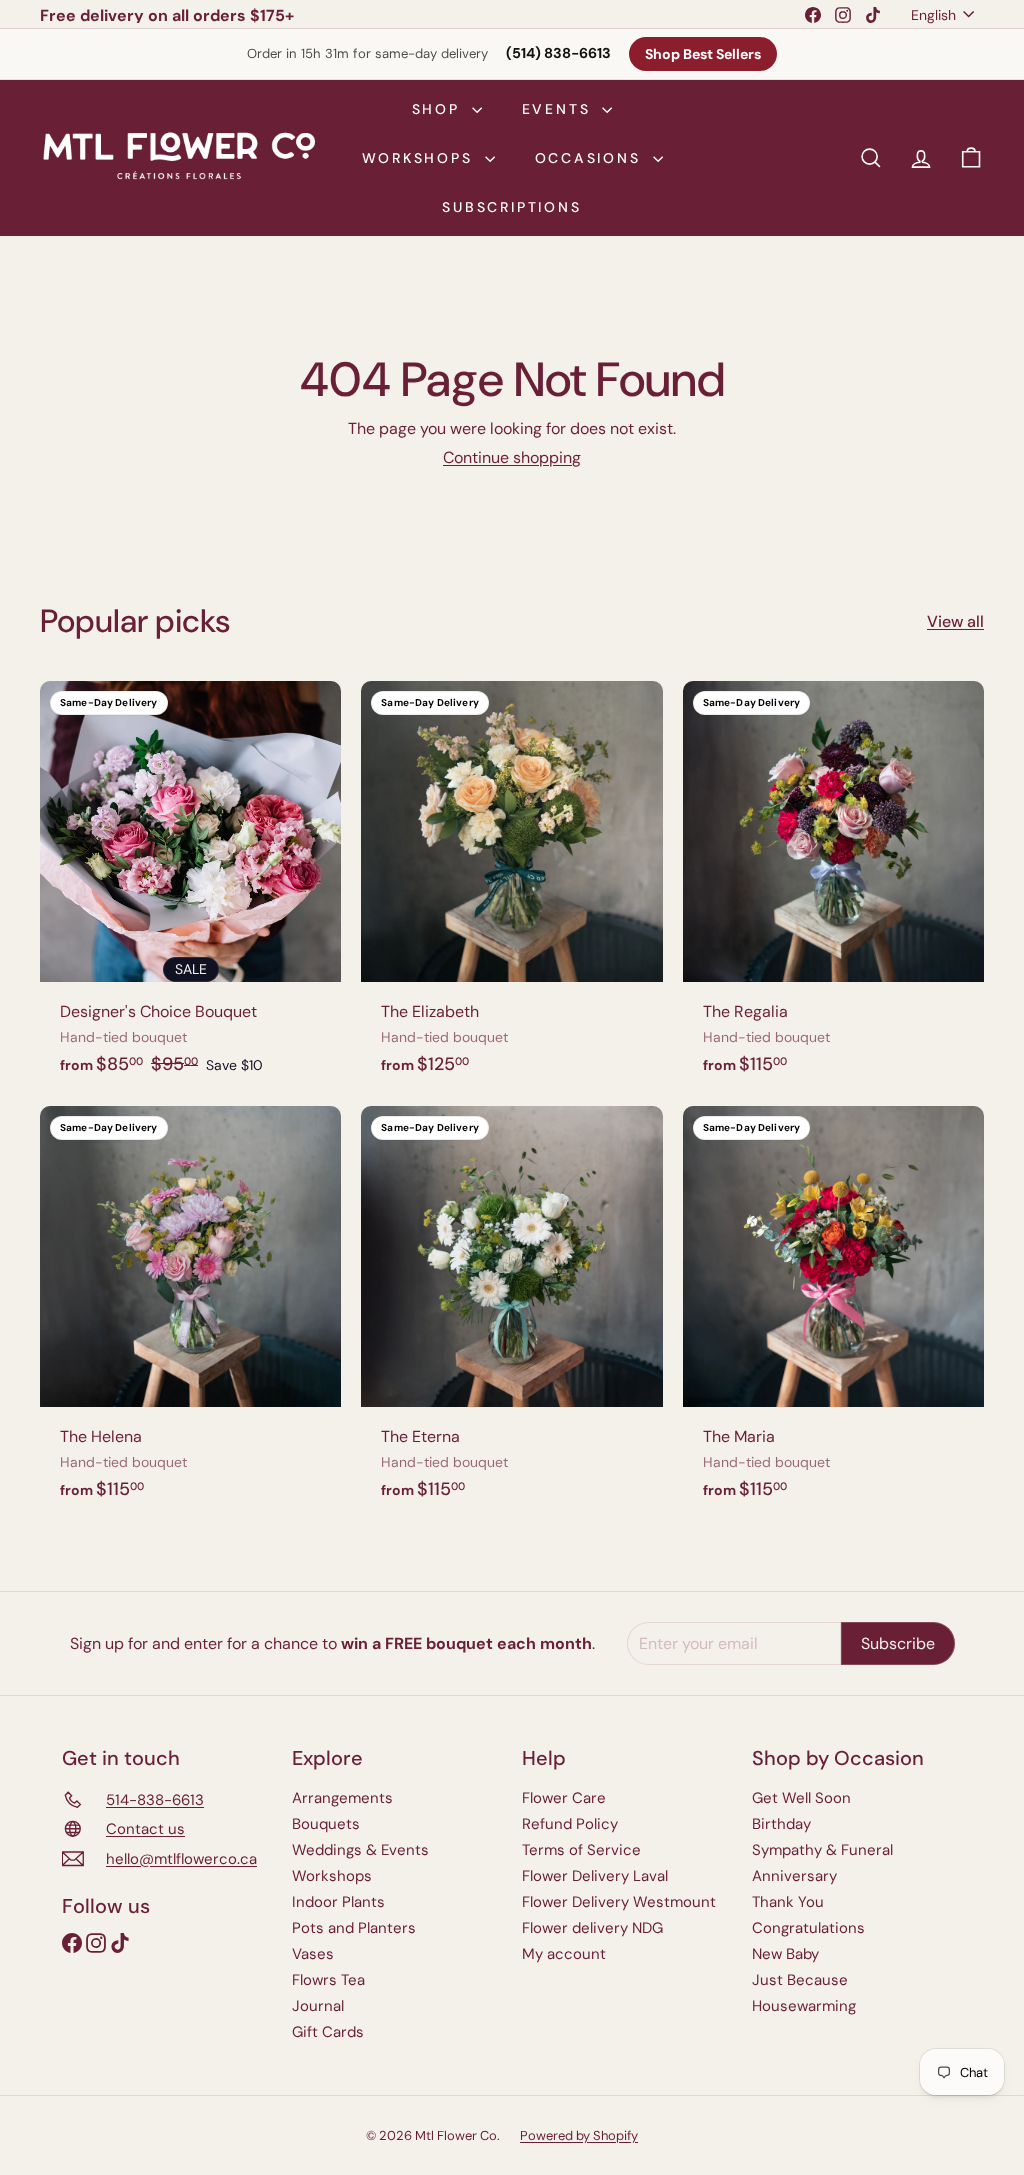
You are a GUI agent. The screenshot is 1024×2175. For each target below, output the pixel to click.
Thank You (788, 1902)
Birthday (781, 1824)
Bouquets (326, 1824)
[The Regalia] (833, 888)
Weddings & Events (360, 1850)
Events (560, 109)
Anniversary (794, 1876)
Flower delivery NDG (592, 1928)
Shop (439, 109)
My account (564, 1954)
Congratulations (808, 1928)
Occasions (591, 158)
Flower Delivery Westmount (619, 1902)
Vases (313, 1954)
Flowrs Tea (328, 1980)
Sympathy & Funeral (822, 1850)
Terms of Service (581, 1850)
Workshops (421, 158)
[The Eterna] (511, 1313)
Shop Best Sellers (703, 54)
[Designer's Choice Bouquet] (190, 888)
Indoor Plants (338, 1902)
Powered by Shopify (579, 2135)
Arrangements (342, 1798)
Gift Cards (328, 2032)
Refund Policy (570, 1824)
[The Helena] (190, 1313)
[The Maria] (833, 1313)
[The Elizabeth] (511, 888)
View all (955, 621)
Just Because (800, 1980)
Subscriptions (511, 207)
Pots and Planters (354, 1928)
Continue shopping (512, 457)
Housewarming (804, 2006)
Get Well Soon (801, 1798)
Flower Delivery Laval (595, 1876)
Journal (318, 2006)
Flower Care (564, 1798)
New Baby (785, 1954)
